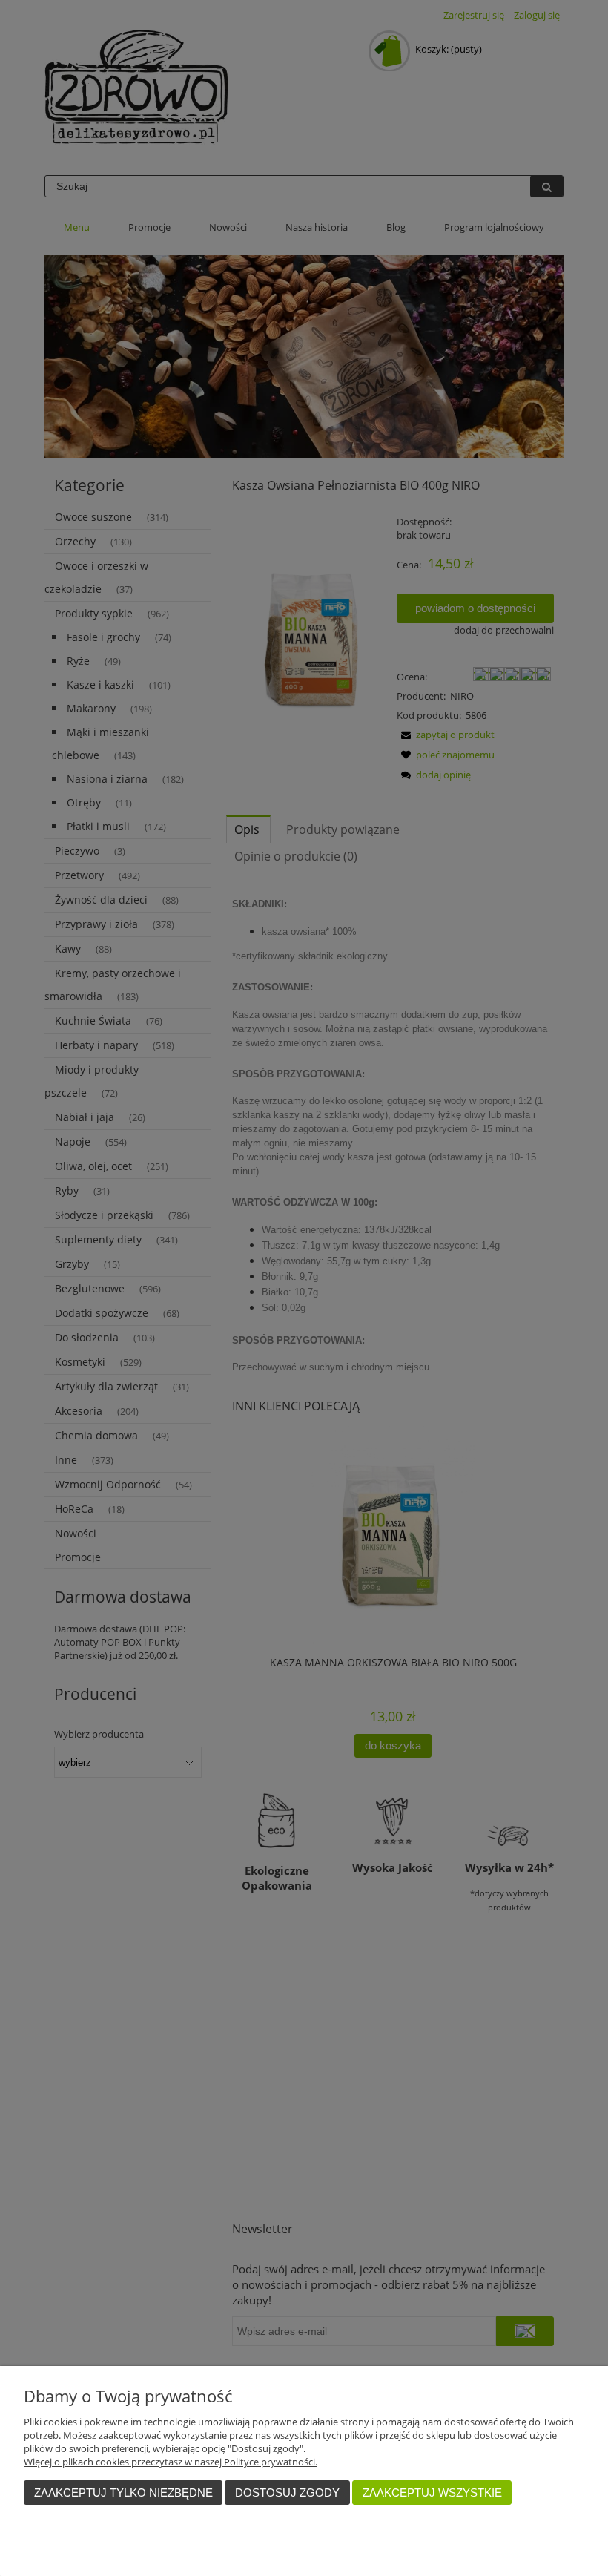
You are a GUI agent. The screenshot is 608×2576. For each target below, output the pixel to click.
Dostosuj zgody (287, 2493)
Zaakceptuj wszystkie (432, 2493)
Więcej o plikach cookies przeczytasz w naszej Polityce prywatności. (171, 2462)
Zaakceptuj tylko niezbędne (123, 2493)
